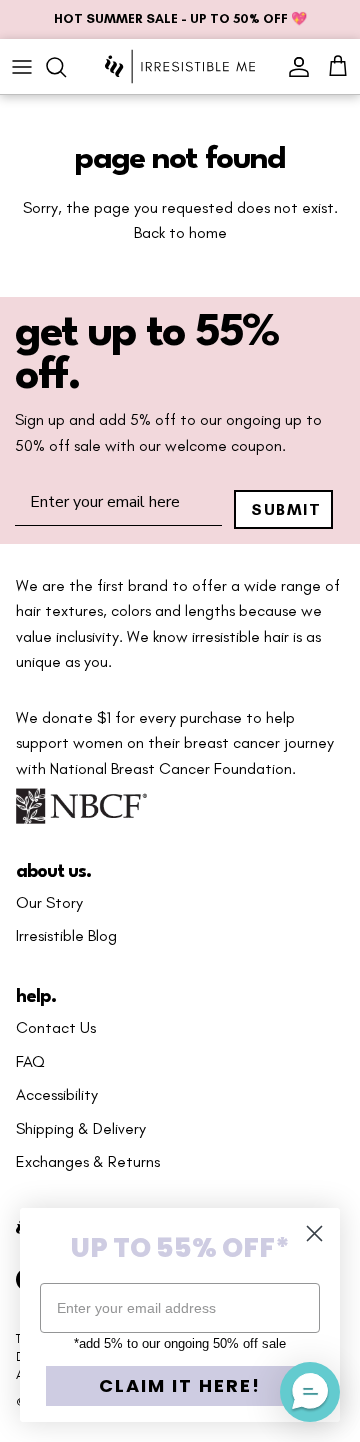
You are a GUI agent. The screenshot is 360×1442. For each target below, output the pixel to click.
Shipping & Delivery (81, 1129)
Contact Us (56, 1028)
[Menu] (22, 67)
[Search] (66, 67)
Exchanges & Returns (88, 1162)
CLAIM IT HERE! (180, 1385)
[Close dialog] (314, 1233)
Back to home (180, 233)
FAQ (30, 1062)
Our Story (49, 903)
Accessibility (57, 1095)
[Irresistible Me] (180, 66)
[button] (310, 1392)
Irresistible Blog (66, 936)
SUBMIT (286, 509)
